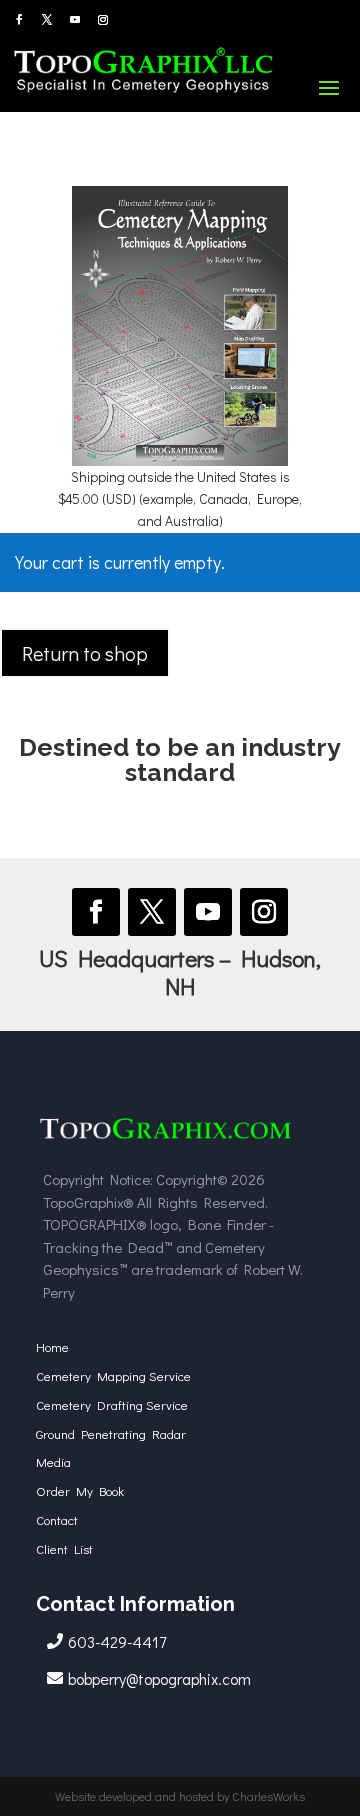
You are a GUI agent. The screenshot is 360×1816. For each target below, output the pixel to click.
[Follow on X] (47, 20)
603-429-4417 (117, 1641)
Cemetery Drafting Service (112, 1404)
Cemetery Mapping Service (113, 1375)
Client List (64, 1548)
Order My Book (80, 1490)
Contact (57, 1519)
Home (52, 1346)
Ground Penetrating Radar (111, 1433)
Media (53, 1461)
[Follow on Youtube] (75, 20)
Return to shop (85, 653)
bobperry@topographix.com (159, 1678)
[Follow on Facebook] (19, 20)
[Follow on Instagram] (103, 20)
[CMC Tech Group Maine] (165, 1141)
